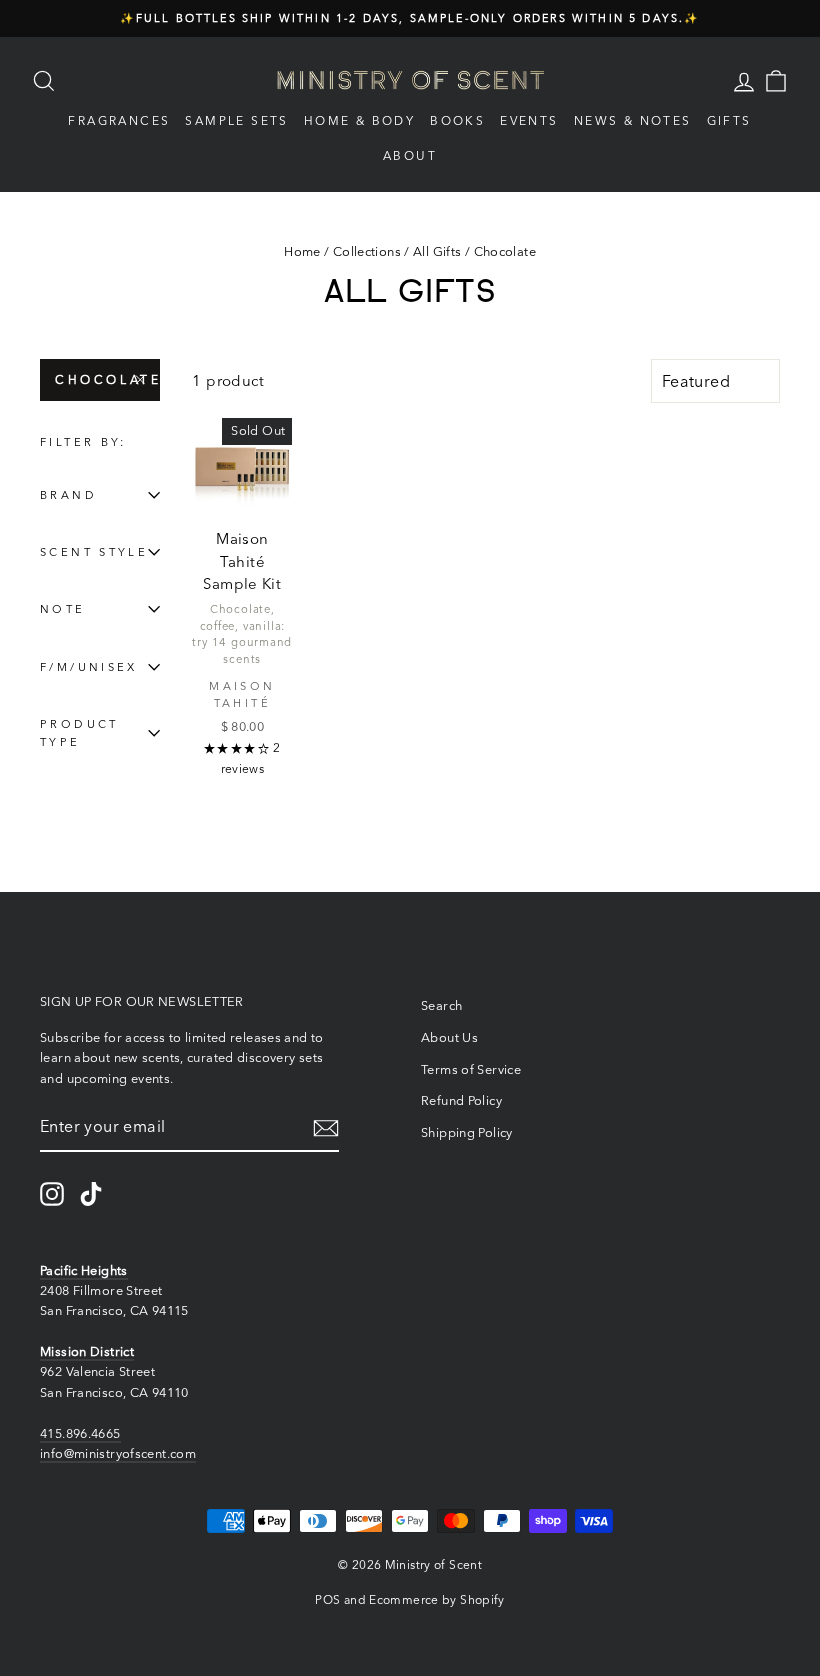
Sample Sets (236, 120)
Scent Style (94, 552)
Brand (68, 495)
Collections (367, 251)
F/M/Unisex (89, 667)
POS (327, 1599)
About (410, 155)
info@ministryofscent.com (118, 1453)
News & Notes (633, 120)
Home (302, 251)
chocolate (107, 379)
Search (441, 1005)
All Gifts (437, 251)
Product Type (79, 733)
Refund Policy (461, 1100)
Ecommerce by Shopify (437, 1599)
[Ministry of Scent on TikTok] (91, 1194)
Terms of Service (471, 1069)
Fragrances (119, 120)
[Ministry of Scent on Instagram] (52, 1194)
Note (63, 609)
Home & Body (359, 120)
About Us (449, 1037)
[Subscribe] (326, 1127)
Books (457, 120)
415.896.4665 (80, 1433)
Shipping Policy (467, 1132)
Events (529, 120)
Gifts (729, 120)
